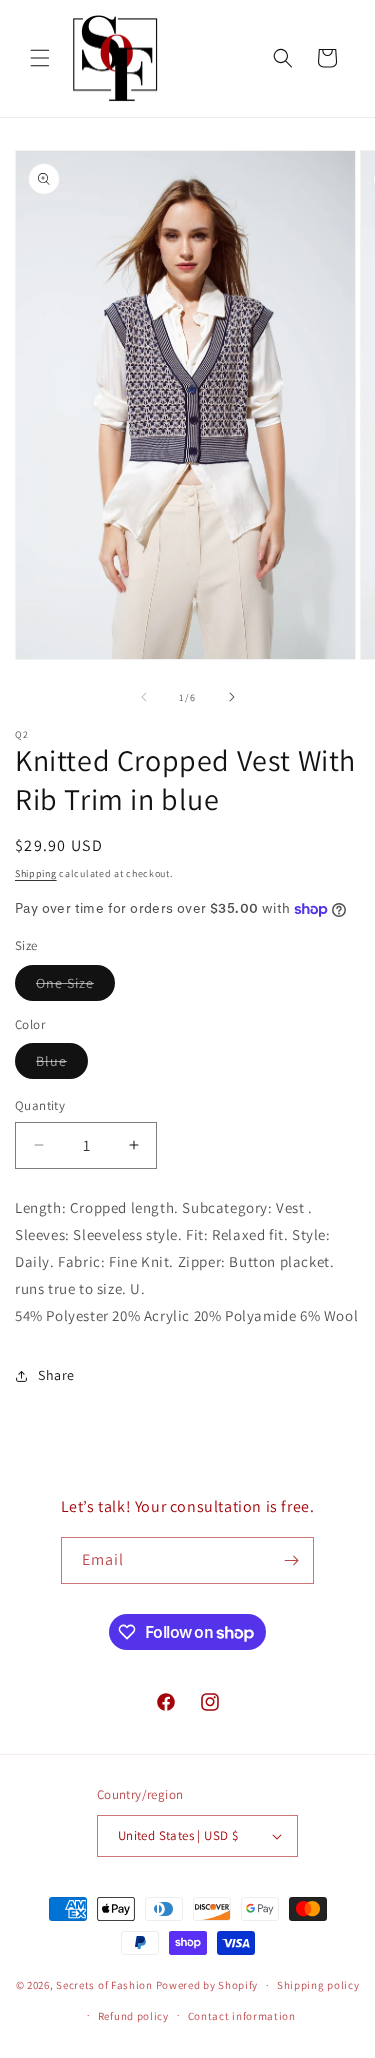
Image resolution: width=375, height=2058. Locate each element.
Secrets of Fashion (104, 1985)
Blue (62, 1065)
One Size (75, 987)
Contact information (242, 2016)
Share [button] (56, 1375)
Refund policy (133, 2016)
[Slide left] (144, 697)
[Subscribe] (291, 1560)
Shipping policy (318, 1985)
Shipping (36, 873)
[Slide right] (232, 697)
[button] (40, 58)
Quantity (40, 1105)
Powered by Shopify (207, 1985)
